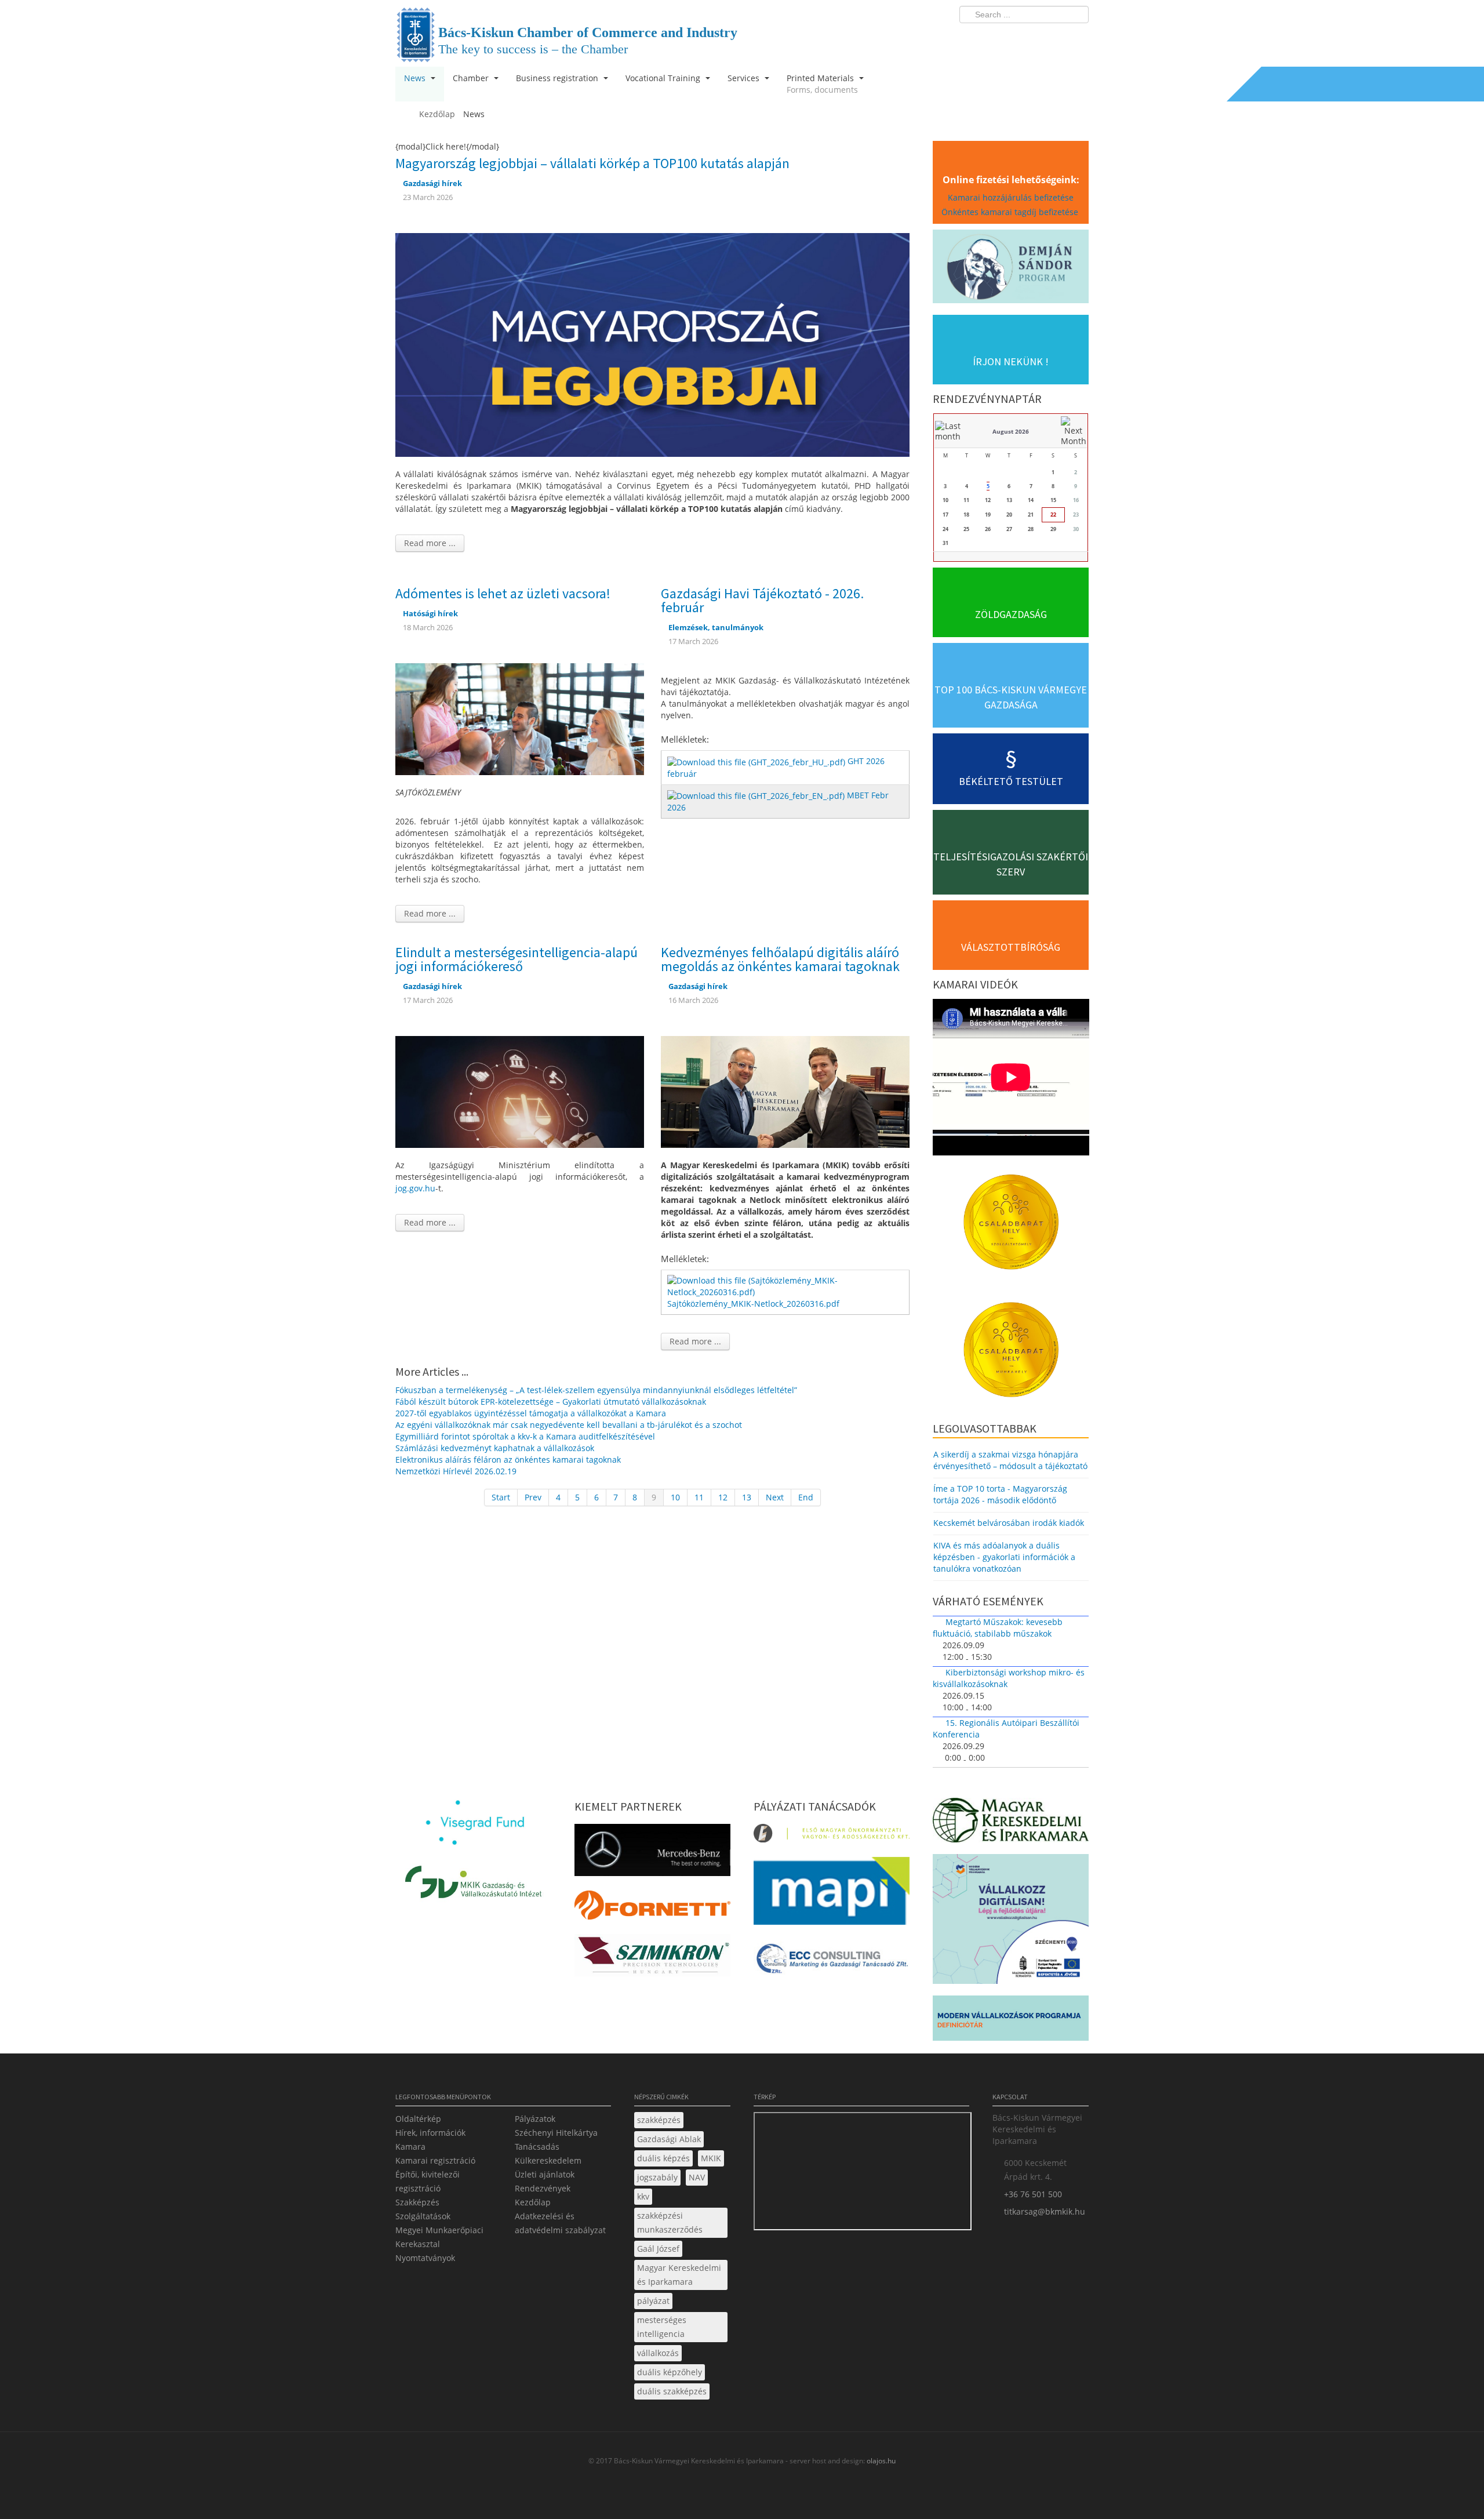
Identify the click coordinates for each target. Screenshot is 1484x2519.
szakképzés (659, 2120)
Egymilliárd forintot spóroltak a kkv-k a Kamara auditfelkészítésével (525, 1436)
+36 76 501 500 (1033, 2194)
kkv (643, 2196)
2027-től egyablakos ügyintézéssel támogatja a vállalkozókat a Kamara (531, 1413)
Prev (533, 1497)
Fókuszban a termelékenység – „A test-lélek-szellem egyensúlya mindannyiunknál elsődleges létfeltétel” (596, 1390)
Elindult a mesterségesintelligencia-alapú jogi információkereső (517, 959)
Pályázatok (535, 2119)
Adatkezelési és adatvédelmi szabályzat (560, 2223)
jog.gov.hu (415, 1188)
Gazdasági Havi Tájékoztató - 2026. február (762, 600)
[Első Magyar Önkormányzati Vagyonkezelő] (832, 1837)
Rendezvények (543, 2188)
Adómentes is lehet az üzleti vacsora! (503, 593)
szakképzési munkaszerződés (670, 2222)
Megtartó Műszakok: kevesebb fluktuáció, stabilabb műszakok (998, 1628)
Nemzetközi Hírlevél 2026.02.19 (456, 1471)
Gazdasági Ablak (669, 2139)
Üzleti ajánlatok (545, 2174)
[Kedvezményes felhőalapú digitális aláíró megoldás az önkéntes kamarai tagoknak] (785, 1091)
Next (775, 1497)
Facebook (1012, 38)
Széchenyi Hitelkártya (556, 2133)
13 (747, 1497)
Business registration (558, 78)
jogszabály (657, 2177)
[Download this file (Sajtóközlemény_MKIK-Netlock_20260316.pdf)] (786, 1286)
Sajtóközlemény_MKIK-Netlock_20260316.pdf (753, 1304)
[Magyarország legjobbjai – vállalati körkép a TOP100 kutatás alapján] (652, 344)
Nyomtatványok (425, 2258)
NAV (697, 2177)
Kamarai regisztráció (435, 2160)
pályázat (653, 2301)
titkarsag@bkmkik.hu (1045, 2211)
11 (699, 1497)
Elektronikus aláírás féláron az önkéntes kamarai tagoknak (508, 1460)
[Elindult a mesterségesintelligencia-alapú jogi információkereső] (520, 1091)
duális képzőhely (670, 2372)
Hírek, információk (430, 2133)
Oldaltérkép (418, 2119)
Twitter (1034, 38)
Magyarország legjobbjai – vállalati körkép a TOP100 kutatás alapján (592, 163)
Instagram (1055, 38)
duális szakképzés (672, 2391)
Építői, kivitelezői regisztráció (428, 2181)
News (416, 78)
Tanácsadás (537, 2147)
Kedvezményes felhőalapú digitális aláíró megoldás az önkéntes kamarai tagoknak (780, 959)
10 (675, 1497)
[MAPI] (832, 1894)
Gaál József (658, 2249)
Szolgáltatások (423, 2216)
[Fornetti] (652, 1908)
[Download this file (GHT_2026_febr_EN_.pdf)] (757, 795)
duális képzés (663, 2158)
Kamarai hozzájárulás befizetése (1011, 197)
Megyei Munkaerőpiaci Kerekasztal (439, 2237)
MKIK (711, 2158)
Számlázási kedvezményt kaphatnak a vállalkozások (495, 1448)
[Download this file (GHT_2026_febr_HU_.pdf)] (757, 761)
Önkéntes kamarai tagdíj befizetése (1011, 212)
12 (723, 1497)
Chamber (472, 78)
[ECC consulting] (832, 1962)
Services (745, 78)
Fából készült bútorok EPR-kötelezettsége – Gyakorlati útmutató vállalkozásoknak (551, 1402)
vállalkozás (658, 2353)
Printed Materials (822, 84)
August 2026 (1011, 431)
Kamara (410, 2147)
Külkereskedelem (548, 2160)
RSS (1076, 38)
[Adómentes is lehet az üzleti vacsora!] (520, 718)
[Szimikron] (652, 1959)
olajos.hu (880, 2461)
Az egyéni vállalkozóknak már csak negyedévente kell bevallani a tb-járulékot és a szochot (569, 1425)
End (806, 1497)
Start (501, 1497)
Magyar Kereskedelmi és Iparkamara (679, 2275)
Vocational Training (664, 78)
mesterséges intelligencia (662, 2327)
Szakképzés (417, 2202)
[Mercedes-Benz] (652, 1853)
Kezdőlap (533, 2202)
